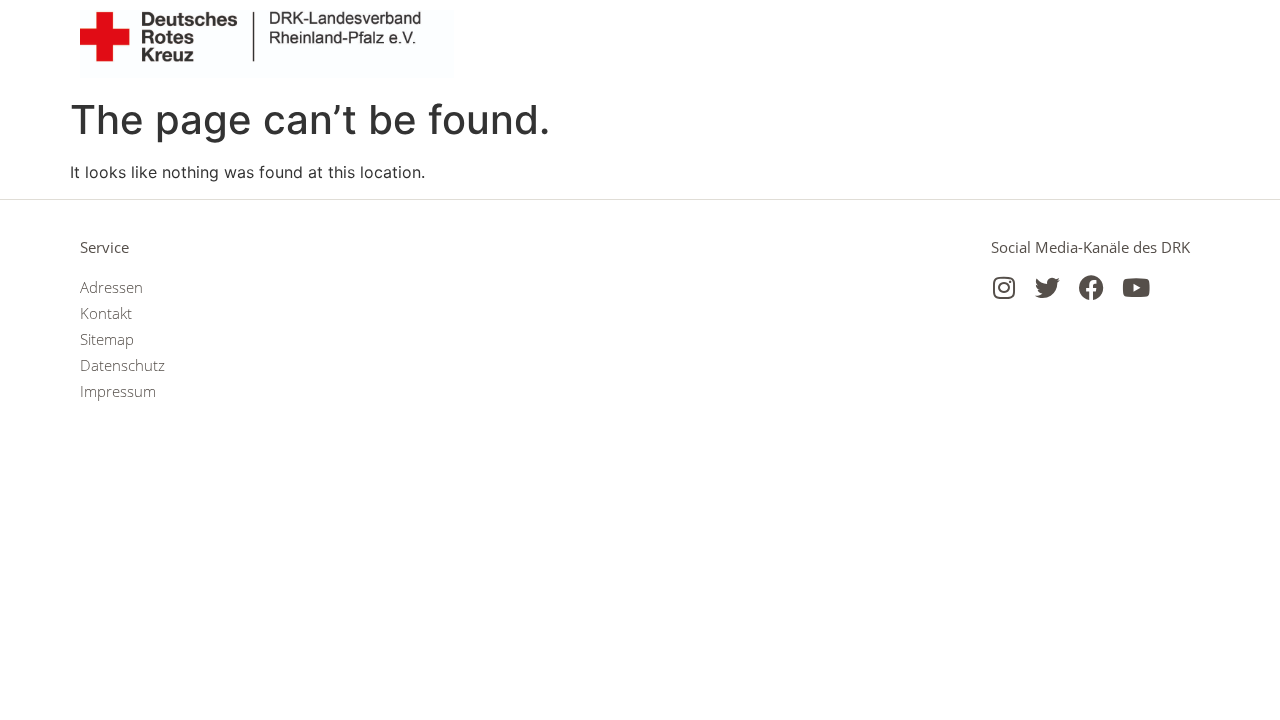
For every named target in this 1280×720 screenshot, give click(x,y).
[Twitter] (1047, 287)
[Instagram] (1003, 287)
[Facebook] (1091, 287)
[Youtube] (1135, 287)
